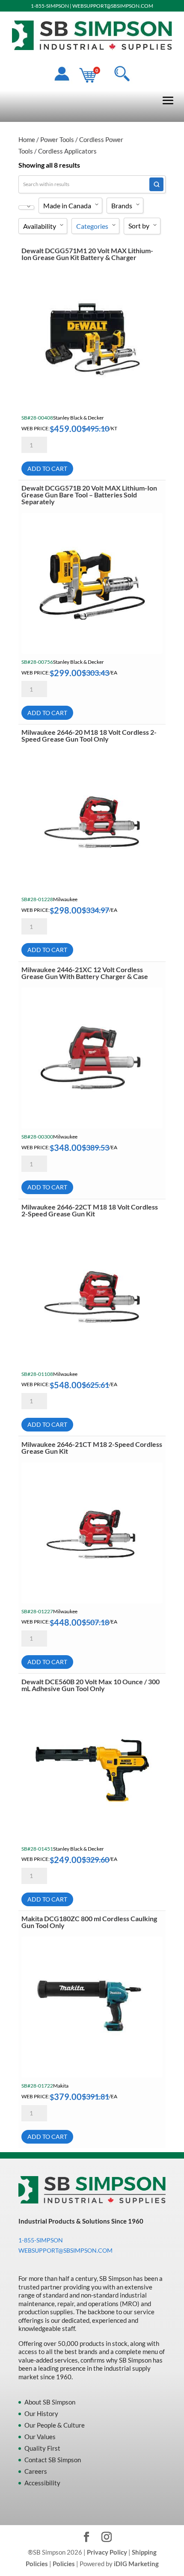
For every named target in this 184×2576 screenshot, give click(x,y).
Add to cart (47, 469)
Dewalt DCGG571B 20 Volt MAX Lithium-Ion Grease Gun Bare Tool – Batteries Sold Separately (89, 495)
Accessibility (42, 2483)
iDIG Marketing (136, 2564)
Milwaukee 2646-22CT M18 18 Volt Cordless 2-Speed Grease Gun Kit (90, 1210)
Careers (36, 2471)
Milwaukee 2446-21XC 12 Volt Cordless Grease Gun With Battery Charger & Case (85, 973)
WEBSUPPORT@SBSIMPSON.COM (113, 6)
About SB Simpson (50, 2402)
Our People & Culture (55, 2425)
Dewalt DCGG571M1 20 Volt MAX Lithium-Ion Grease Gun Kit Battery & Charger (87, 254)
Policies (64, 2564)
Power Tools (57, 139)
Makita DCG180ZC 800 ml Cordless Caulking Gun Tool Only (89, 1922)
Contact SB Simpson (53, 2460)
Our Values (40, 2437)
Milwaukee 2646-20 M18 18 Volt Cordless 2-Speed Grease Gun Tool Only (89, 735)
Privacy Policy (107, 2552)
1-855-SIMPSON (50, 6)
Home (27, 139)
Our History (41, 2413)
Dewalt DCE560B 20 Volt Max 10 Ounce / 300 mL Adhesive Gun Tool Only (91, 1685)
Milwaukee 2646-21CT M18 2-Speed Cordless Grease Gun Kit (92, 1448)
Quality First (42, 2448)
